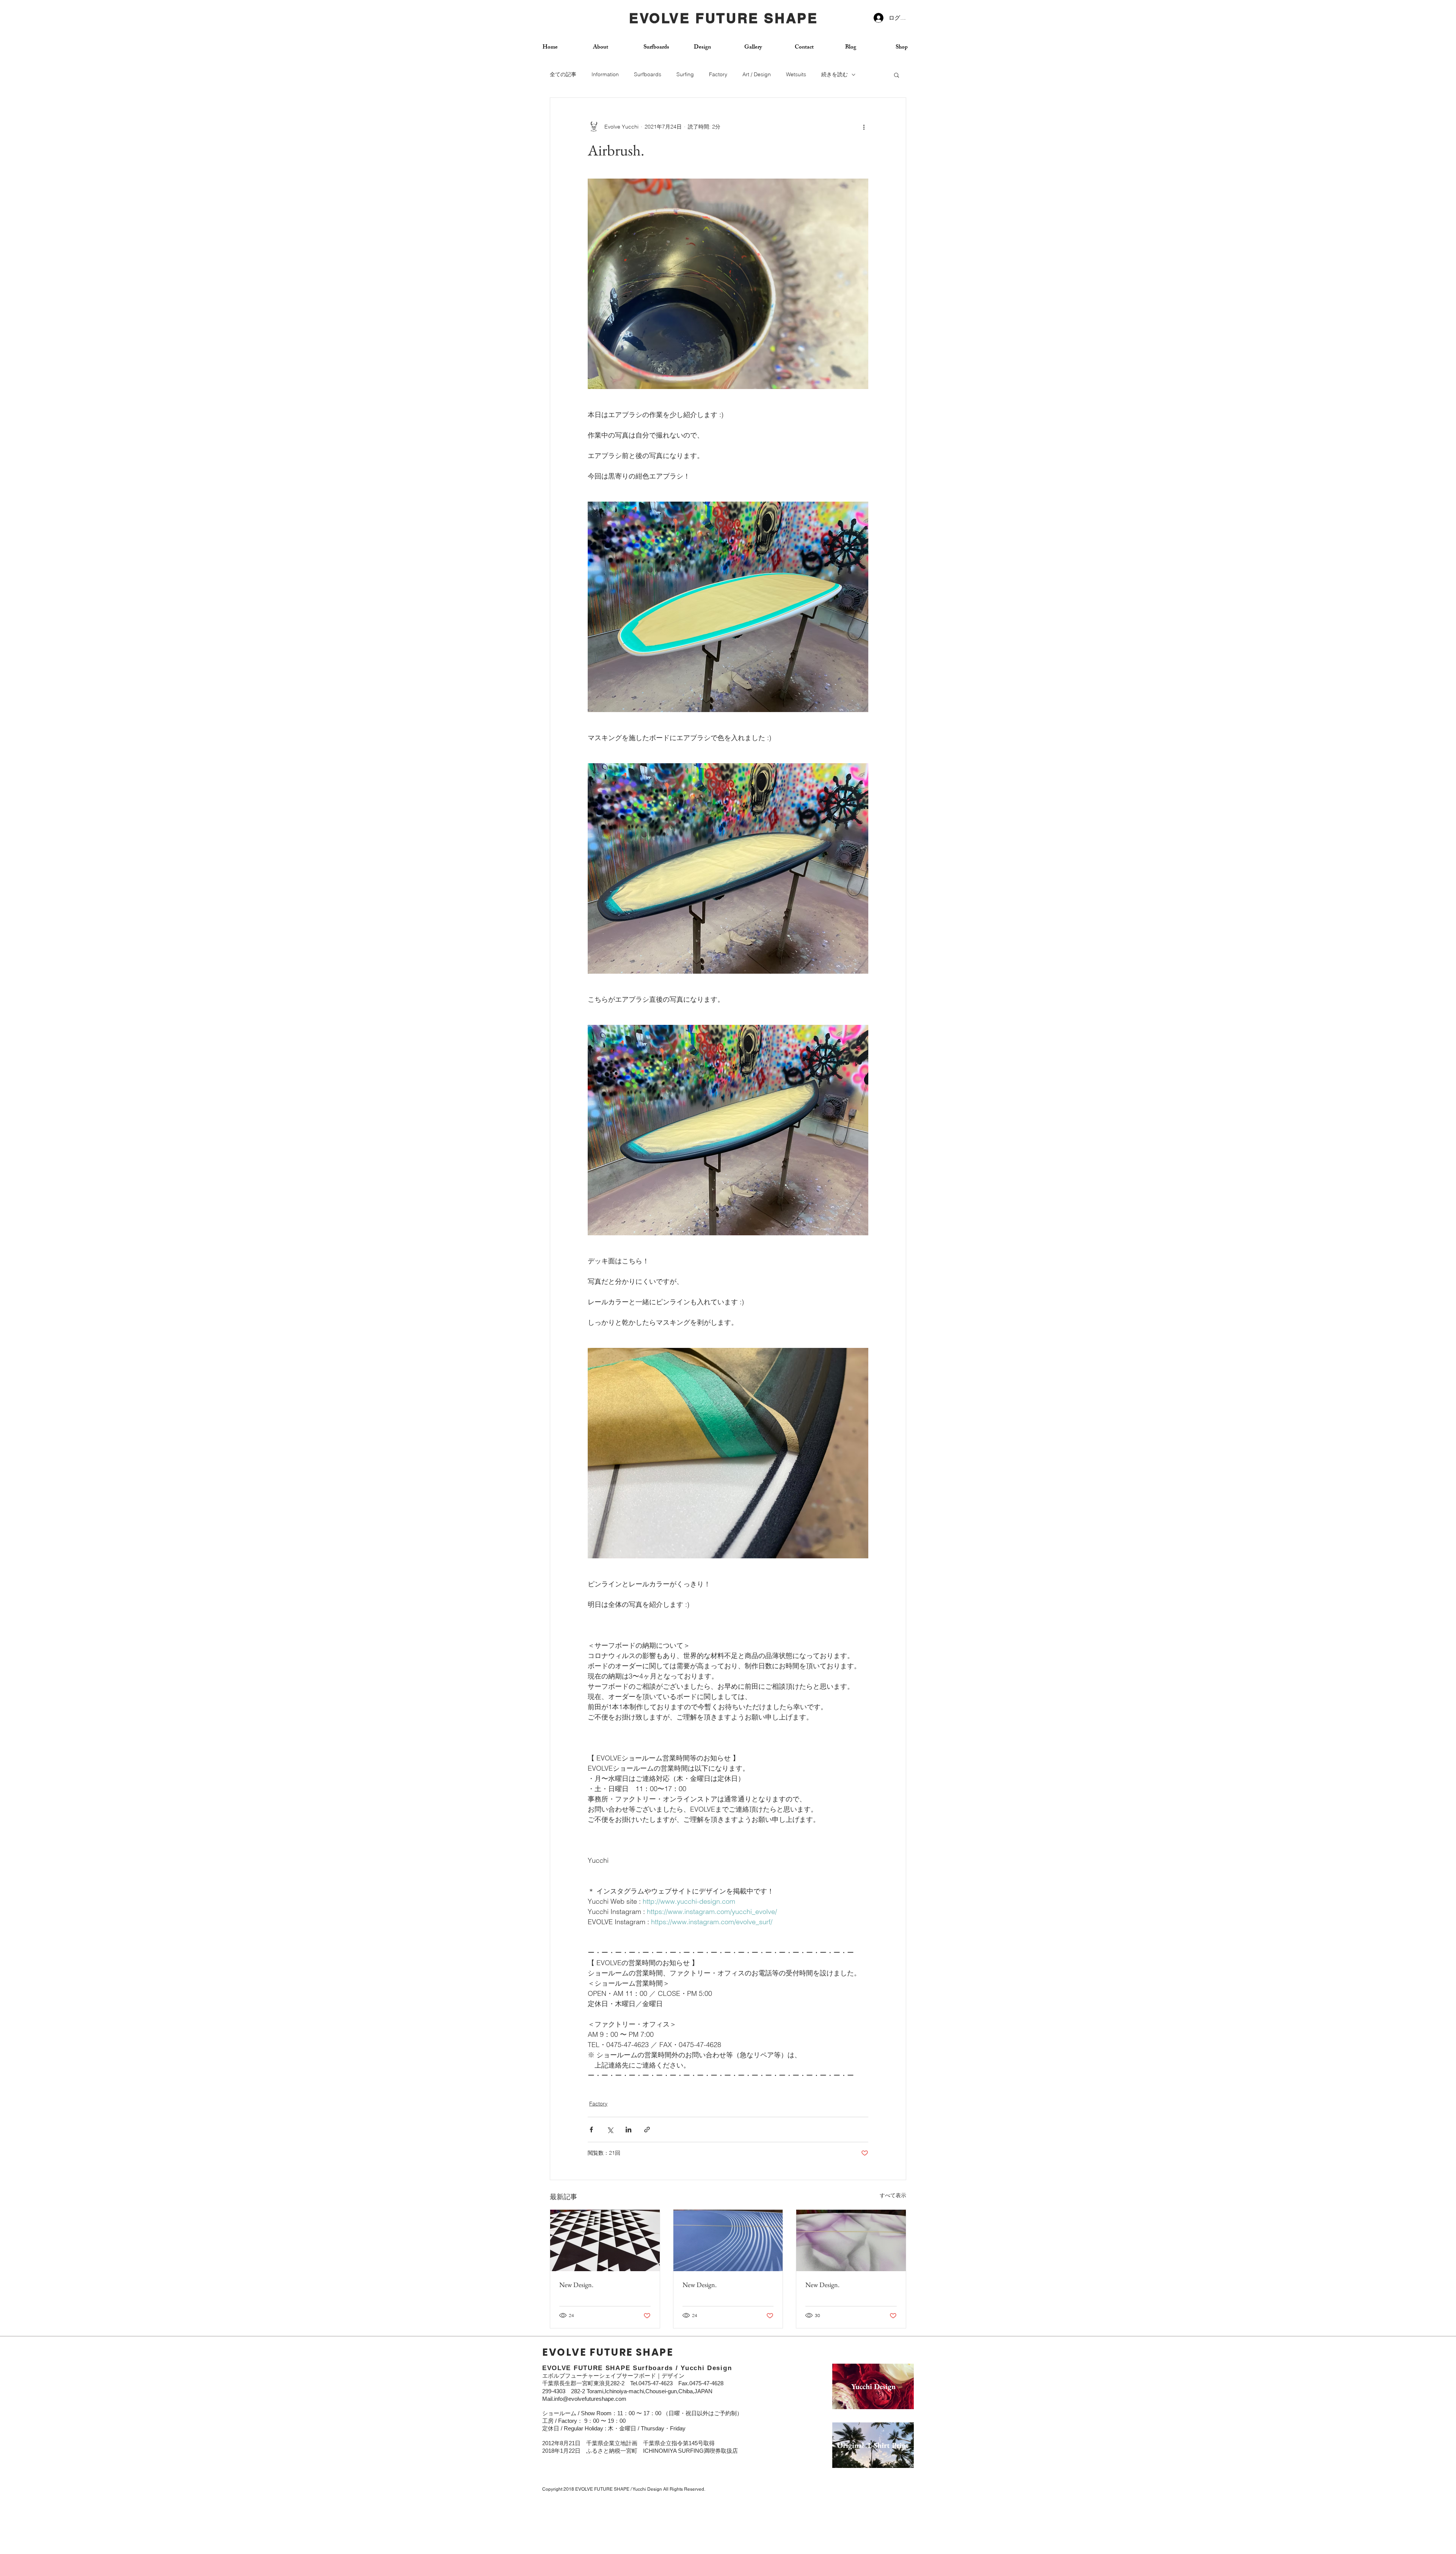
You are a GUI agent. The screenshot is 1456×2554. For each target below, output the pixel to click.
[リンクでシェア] (647, 2130)
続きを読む (835, 74)
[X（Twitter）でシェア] (610, 2130)
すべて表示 (893, 2195)
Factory (718, 74)
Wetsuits (796, 74)
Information (605, 74)
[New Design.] (605, 2240)
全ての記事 (563, 74)
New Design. (576, 2285)
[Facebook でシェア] (591, 2130)
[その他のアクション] (864, 127)
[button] (897, 75)
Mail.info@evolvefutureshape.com (584, 2399)
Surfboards (648, 74)
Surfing (685, 74)
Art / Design (757, 74)
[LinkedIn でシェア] (628, 2130)
